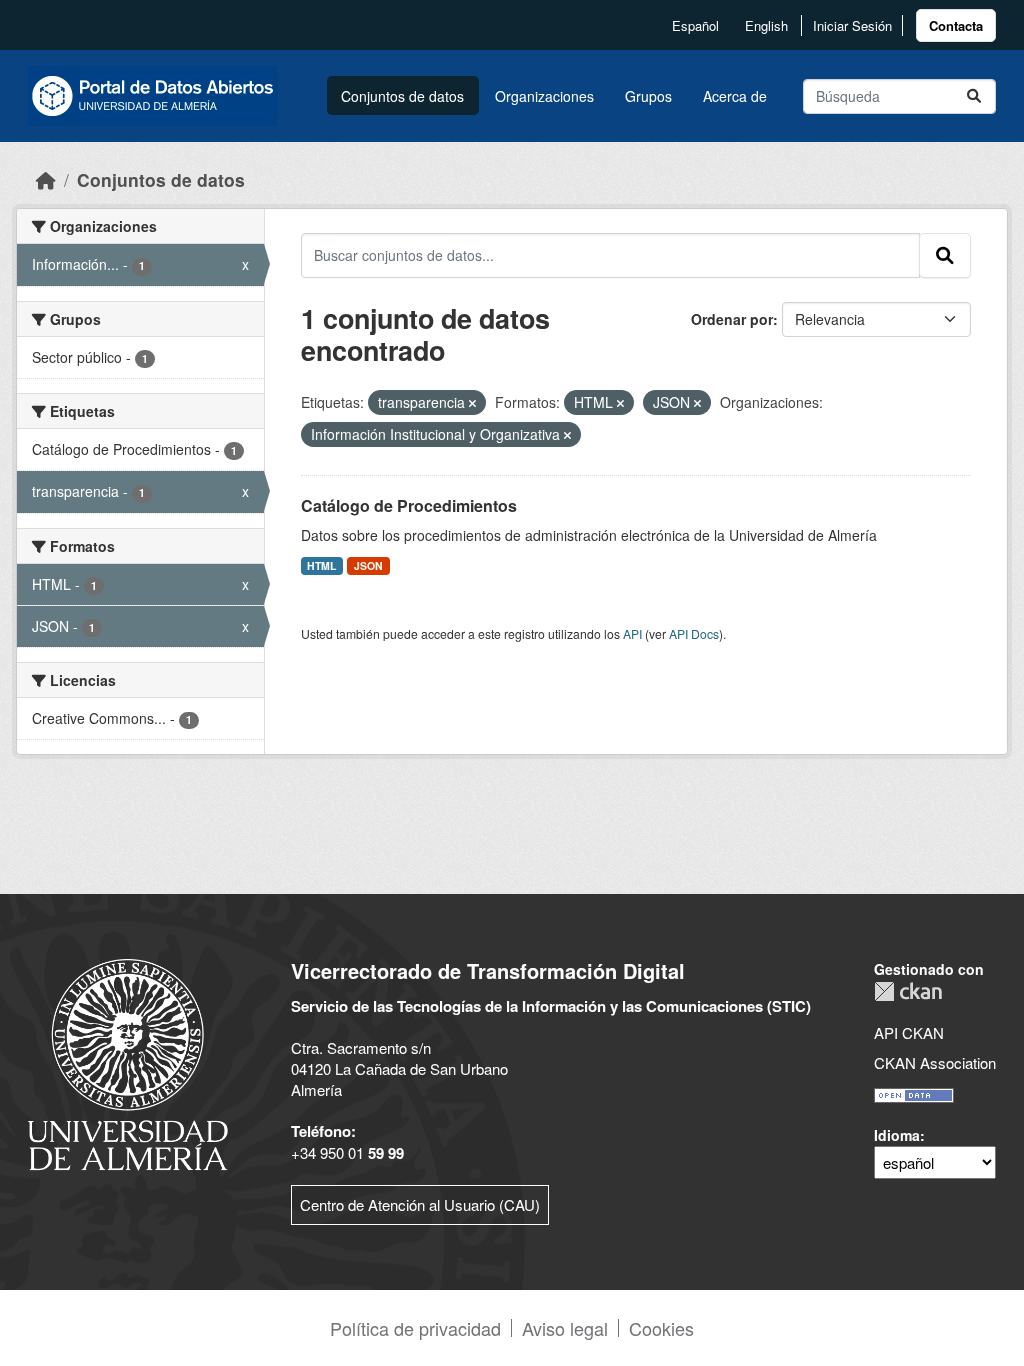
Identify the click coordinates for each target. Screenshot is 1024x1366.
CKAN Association (935, 1062)
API (632, 633)
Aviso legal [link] (565, 1328)
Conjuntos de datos (402, 96)
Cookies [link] (661, 1328)
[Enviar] (974, 96)
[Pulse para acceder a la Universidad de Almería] (128, 1062)
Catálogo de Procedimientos (409, 505)
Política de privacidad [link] (415, 1328)
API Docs (694, 633)
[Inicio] (46, 179)
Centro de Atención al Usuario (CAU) (420, 1204)
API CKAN (909, 1032)
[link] (956, 25)
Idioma (897, 1135)
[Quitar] (472, 403)
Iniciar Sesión (852, 25)
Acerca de (735, 96)
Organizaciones (544, 96)
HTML (321, 565)
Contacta (956, 25)
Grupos (648, 96)
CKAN (908, 991)
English (766, 25)
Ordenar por (732, 319)
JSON (368, 565)
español (695, 25)
